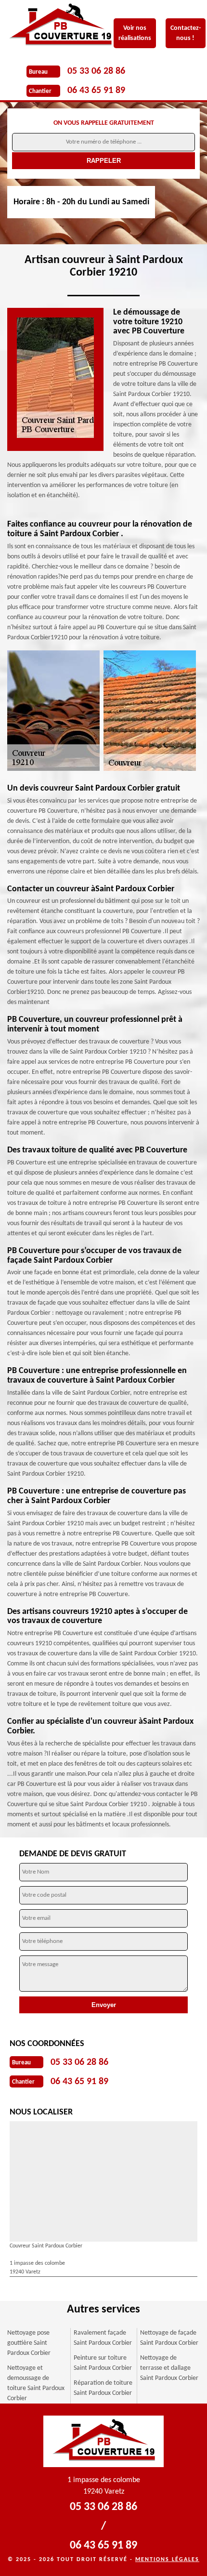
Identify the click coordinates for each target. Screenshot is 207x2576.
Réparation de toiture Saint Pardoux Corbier (103, 2388)
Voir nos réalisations (135, 33)
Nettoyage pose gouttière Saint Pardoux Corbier (29, 2343)
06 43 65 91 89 (96, 91)
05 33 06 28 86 (96, 71)
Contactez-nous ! (186, 33)
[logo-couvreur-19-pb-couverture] (67, 26)
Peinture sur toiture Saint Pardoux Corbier (103, 2363)
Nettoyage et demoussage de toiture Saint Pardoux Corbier (36, 2383)
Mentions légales (167, 2560)
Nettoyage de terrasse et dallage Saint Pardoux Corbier (169, 2368)
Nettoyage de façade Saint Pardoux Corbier (169, 2338)
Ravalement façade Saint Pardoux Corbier (103, 2338)
